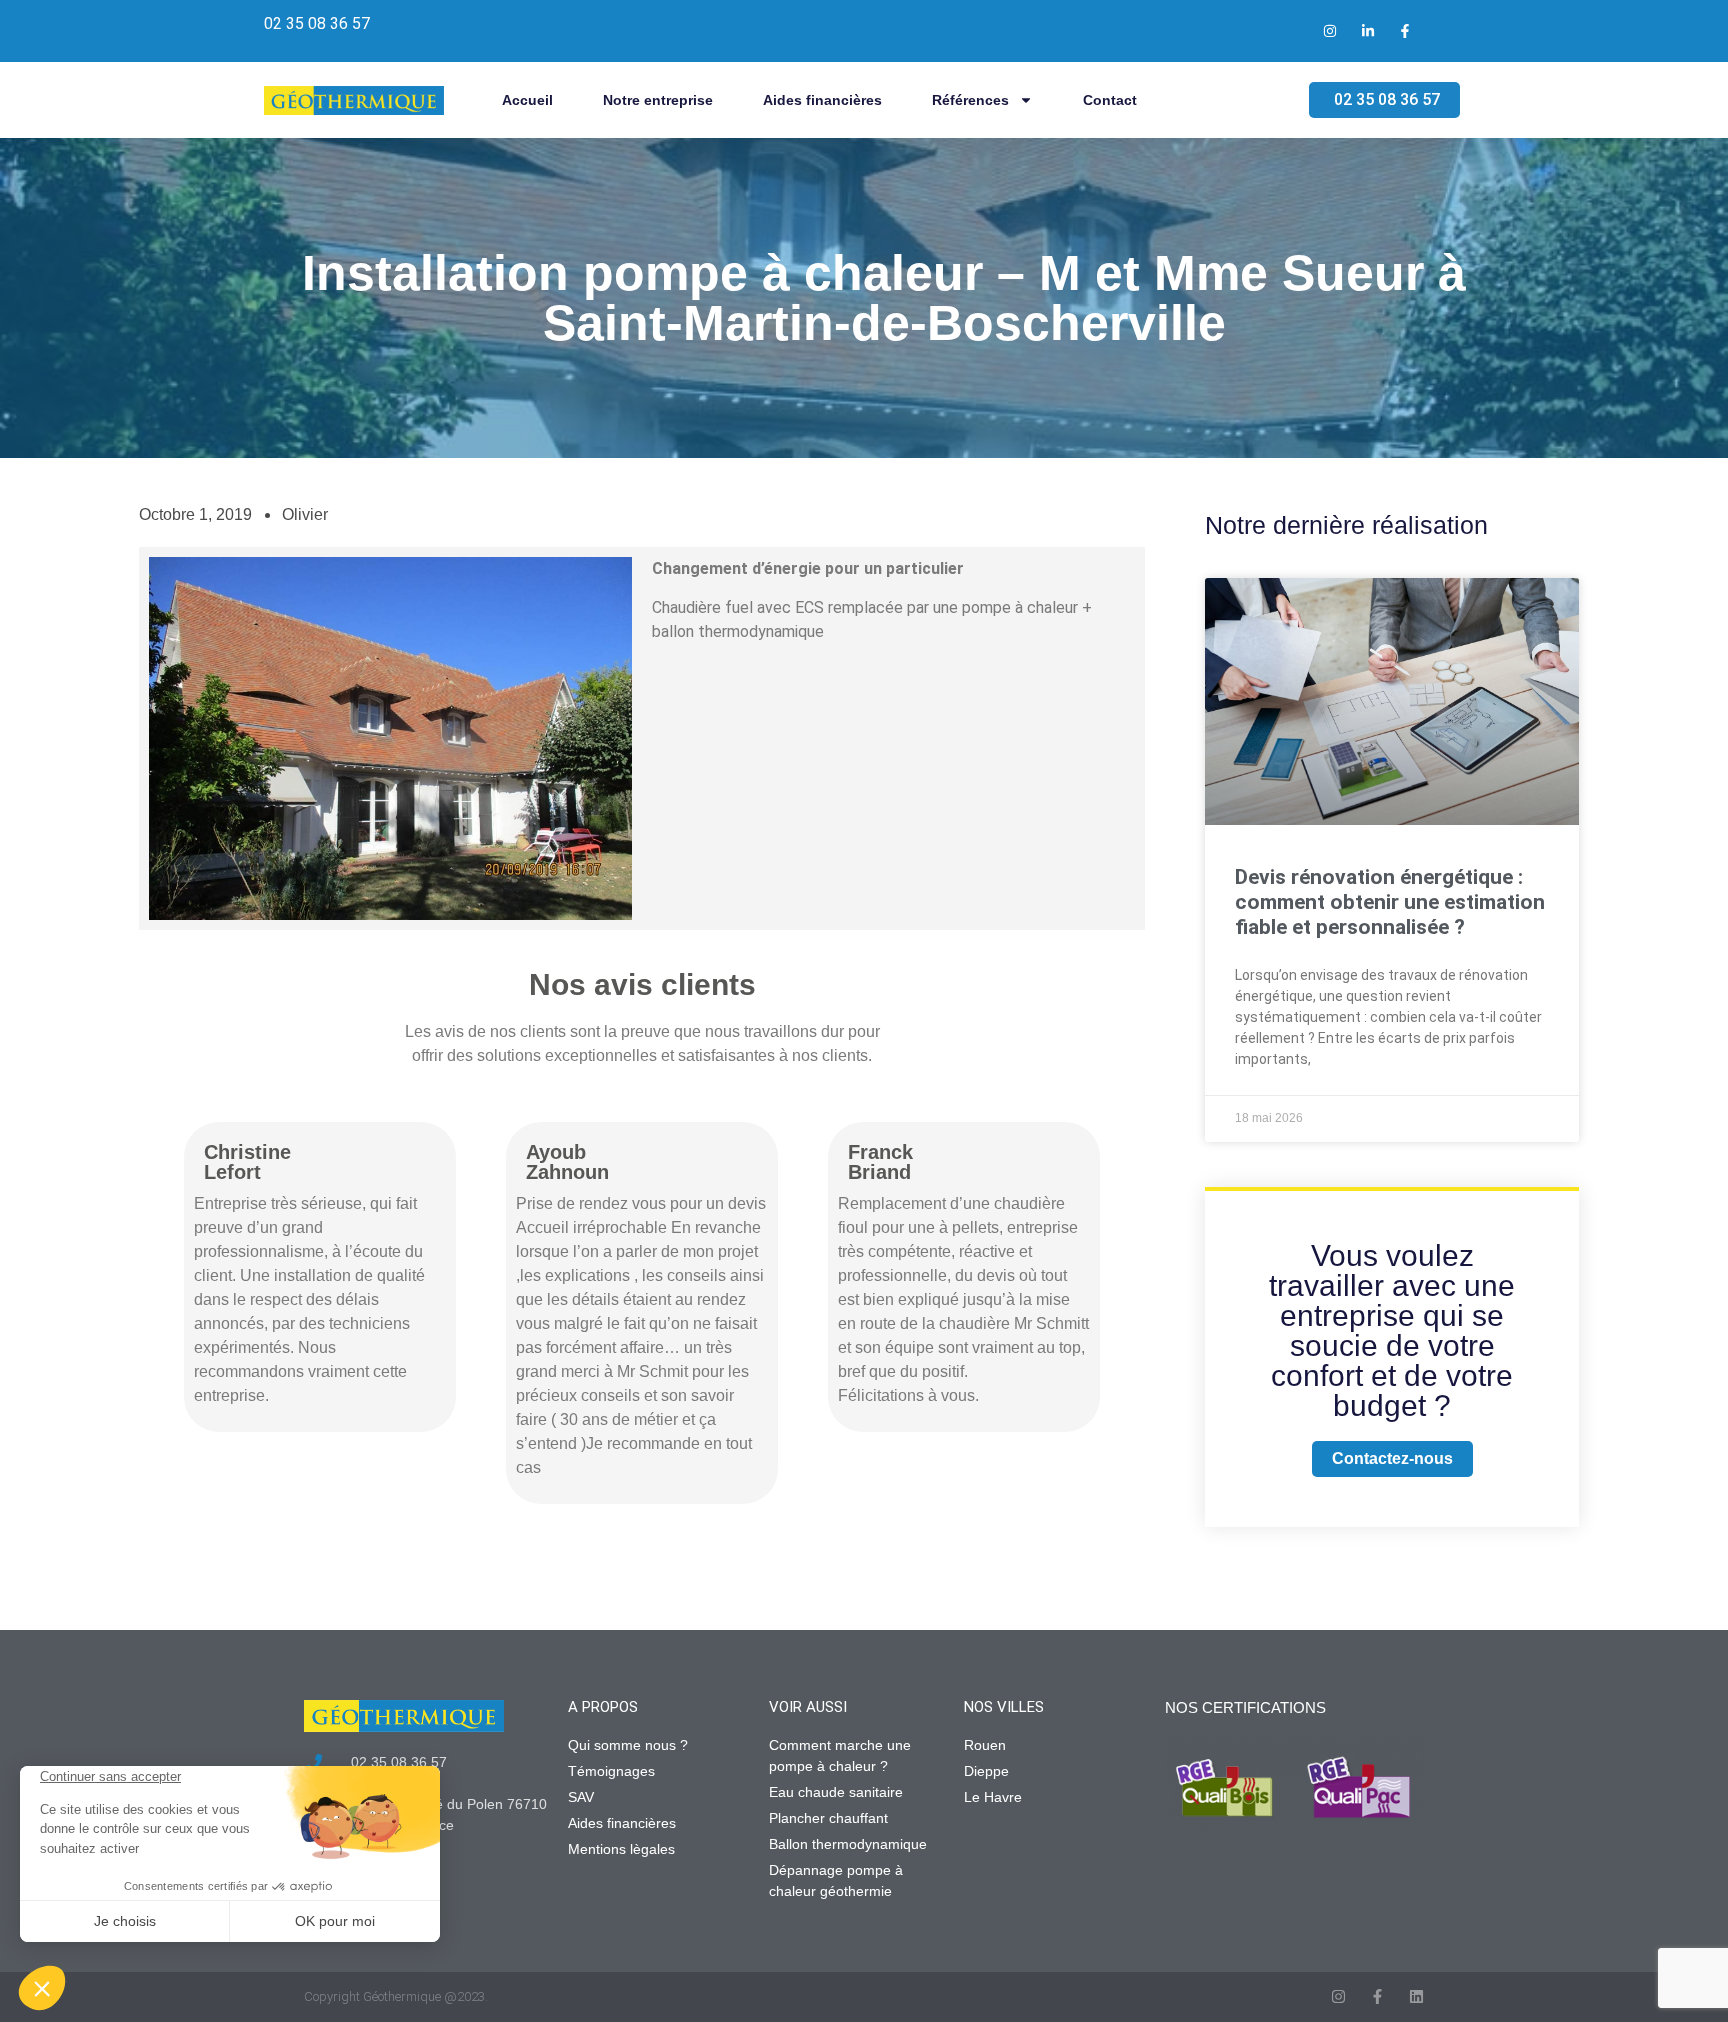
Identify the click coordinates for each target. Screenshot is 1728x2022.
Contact (1110, 100)
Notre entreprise (658, 100)
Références (970, 100)
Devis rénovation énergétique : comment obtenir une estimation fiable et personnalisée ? (1390, 902)
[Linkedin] (1416, 1996)
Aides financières (822, 100)
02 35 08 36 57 (317, 23)
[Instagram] (1338, 1996)
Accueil (527, 100)
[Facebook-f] (1377, 1996)
